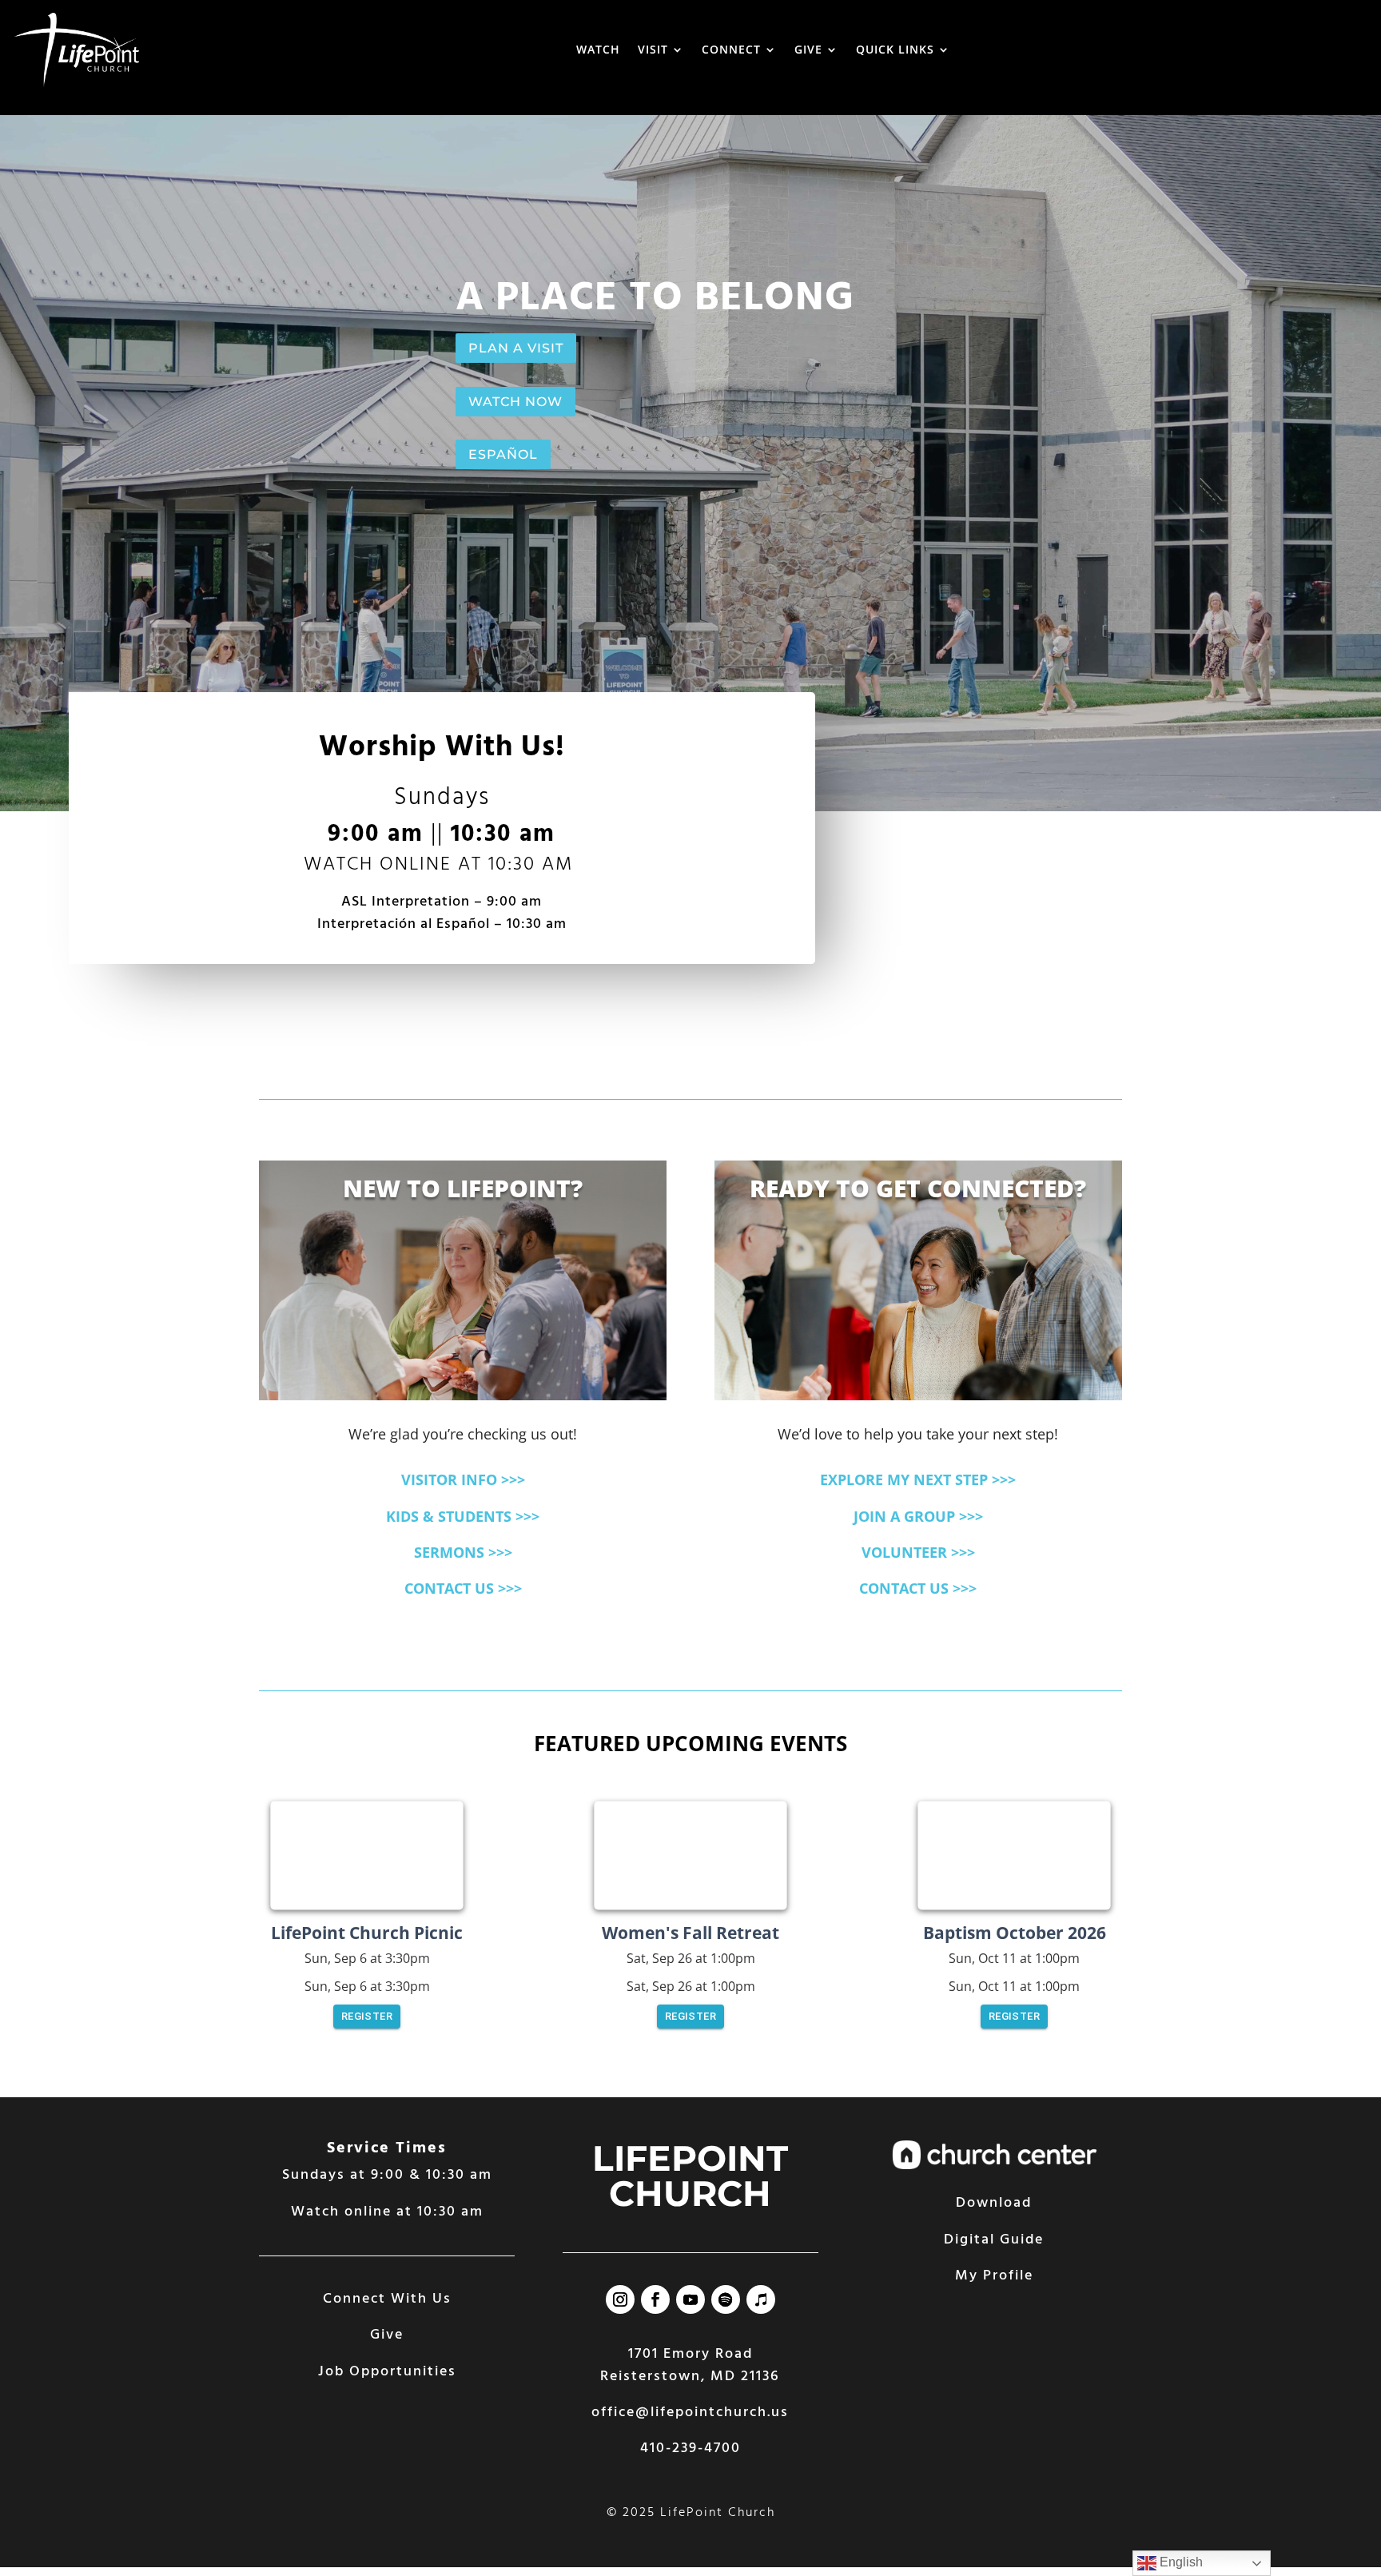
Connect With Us (387, 2299)
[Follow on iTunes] (761, 2299)
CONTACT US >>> (463, 1588)
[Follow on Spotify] (726, 2299)
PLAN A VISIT (516, 348)
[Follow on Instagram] (620, 2299)
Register (367, 2016)
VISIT (653, 49)
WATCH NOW (515, 402)
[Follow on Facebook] (655, 2299)
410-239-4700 (690, 2449)
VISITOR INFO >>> (463, 1479)
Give (387, 2335)
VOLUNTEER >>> (918, 1552)
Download (994, 2203)
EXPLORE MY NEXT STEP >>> (918, 1479)
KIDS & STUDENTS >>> (463, 1516)
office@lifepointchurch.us (690, 2413)
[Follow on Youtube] (690, 2299)
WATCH (598, 49)
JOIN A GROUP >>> (918, 1516)
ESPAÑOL (503, 454)
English (1180, 2562)
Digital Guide (994, 2240)
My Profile (994, 2276)
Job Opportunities (387, 2372)
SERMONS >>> (463, 1552)
